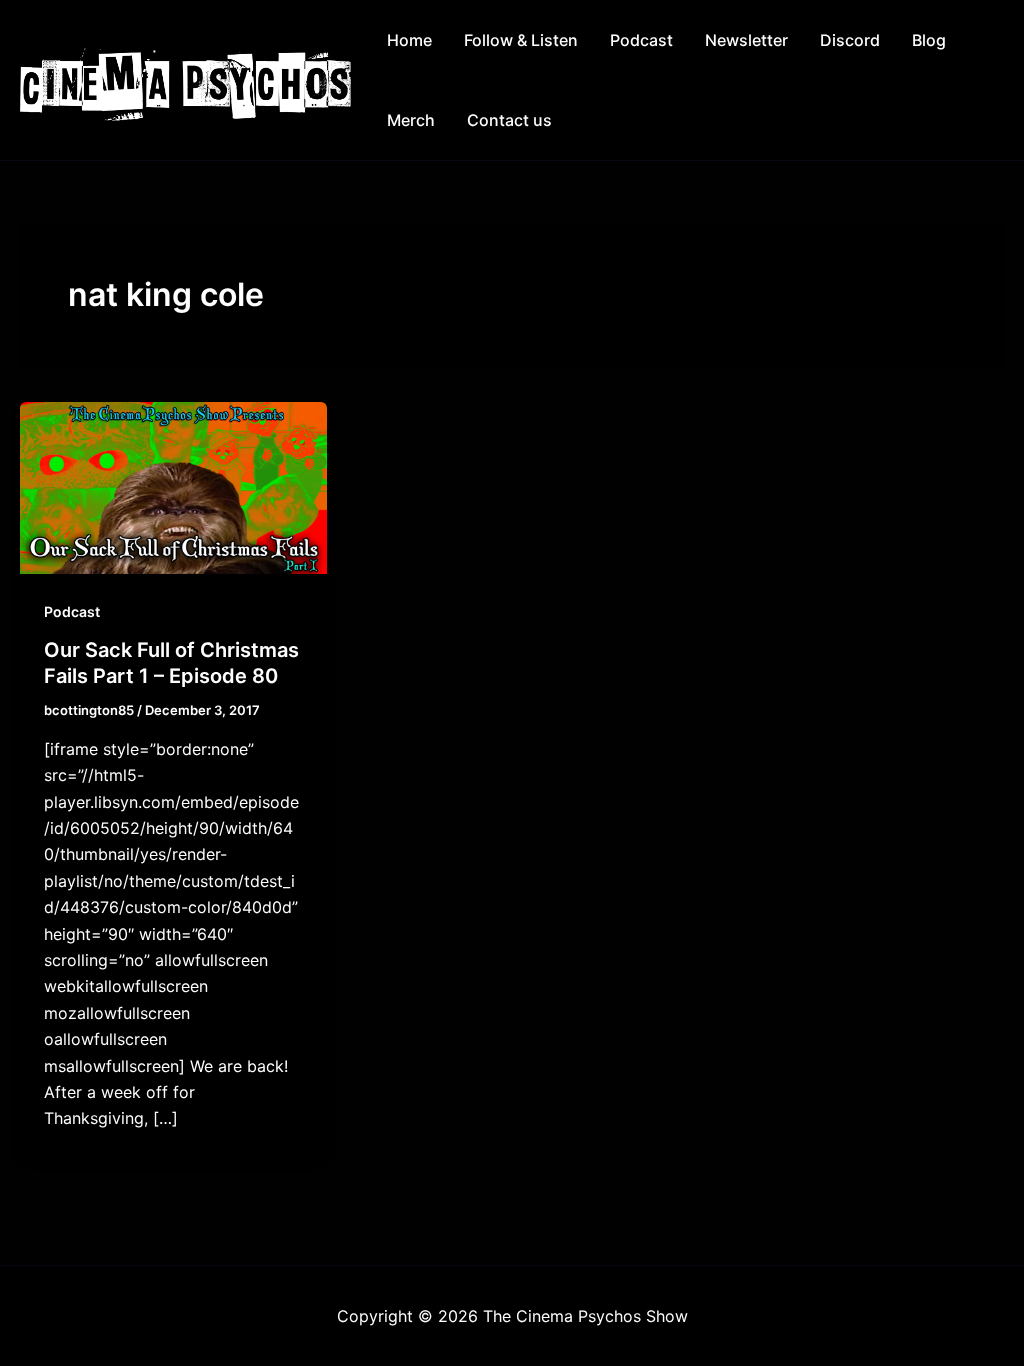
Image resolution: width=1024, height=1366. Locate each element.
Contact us (509, 120)
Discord (850, 40)
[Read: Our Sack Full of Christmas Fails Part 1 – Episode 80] (173, 486)
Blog (929, 40)
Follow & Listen (521, 40)
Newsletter (746, 40)
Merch (411, 120)
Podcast (641, 40)
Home (409, 40)
